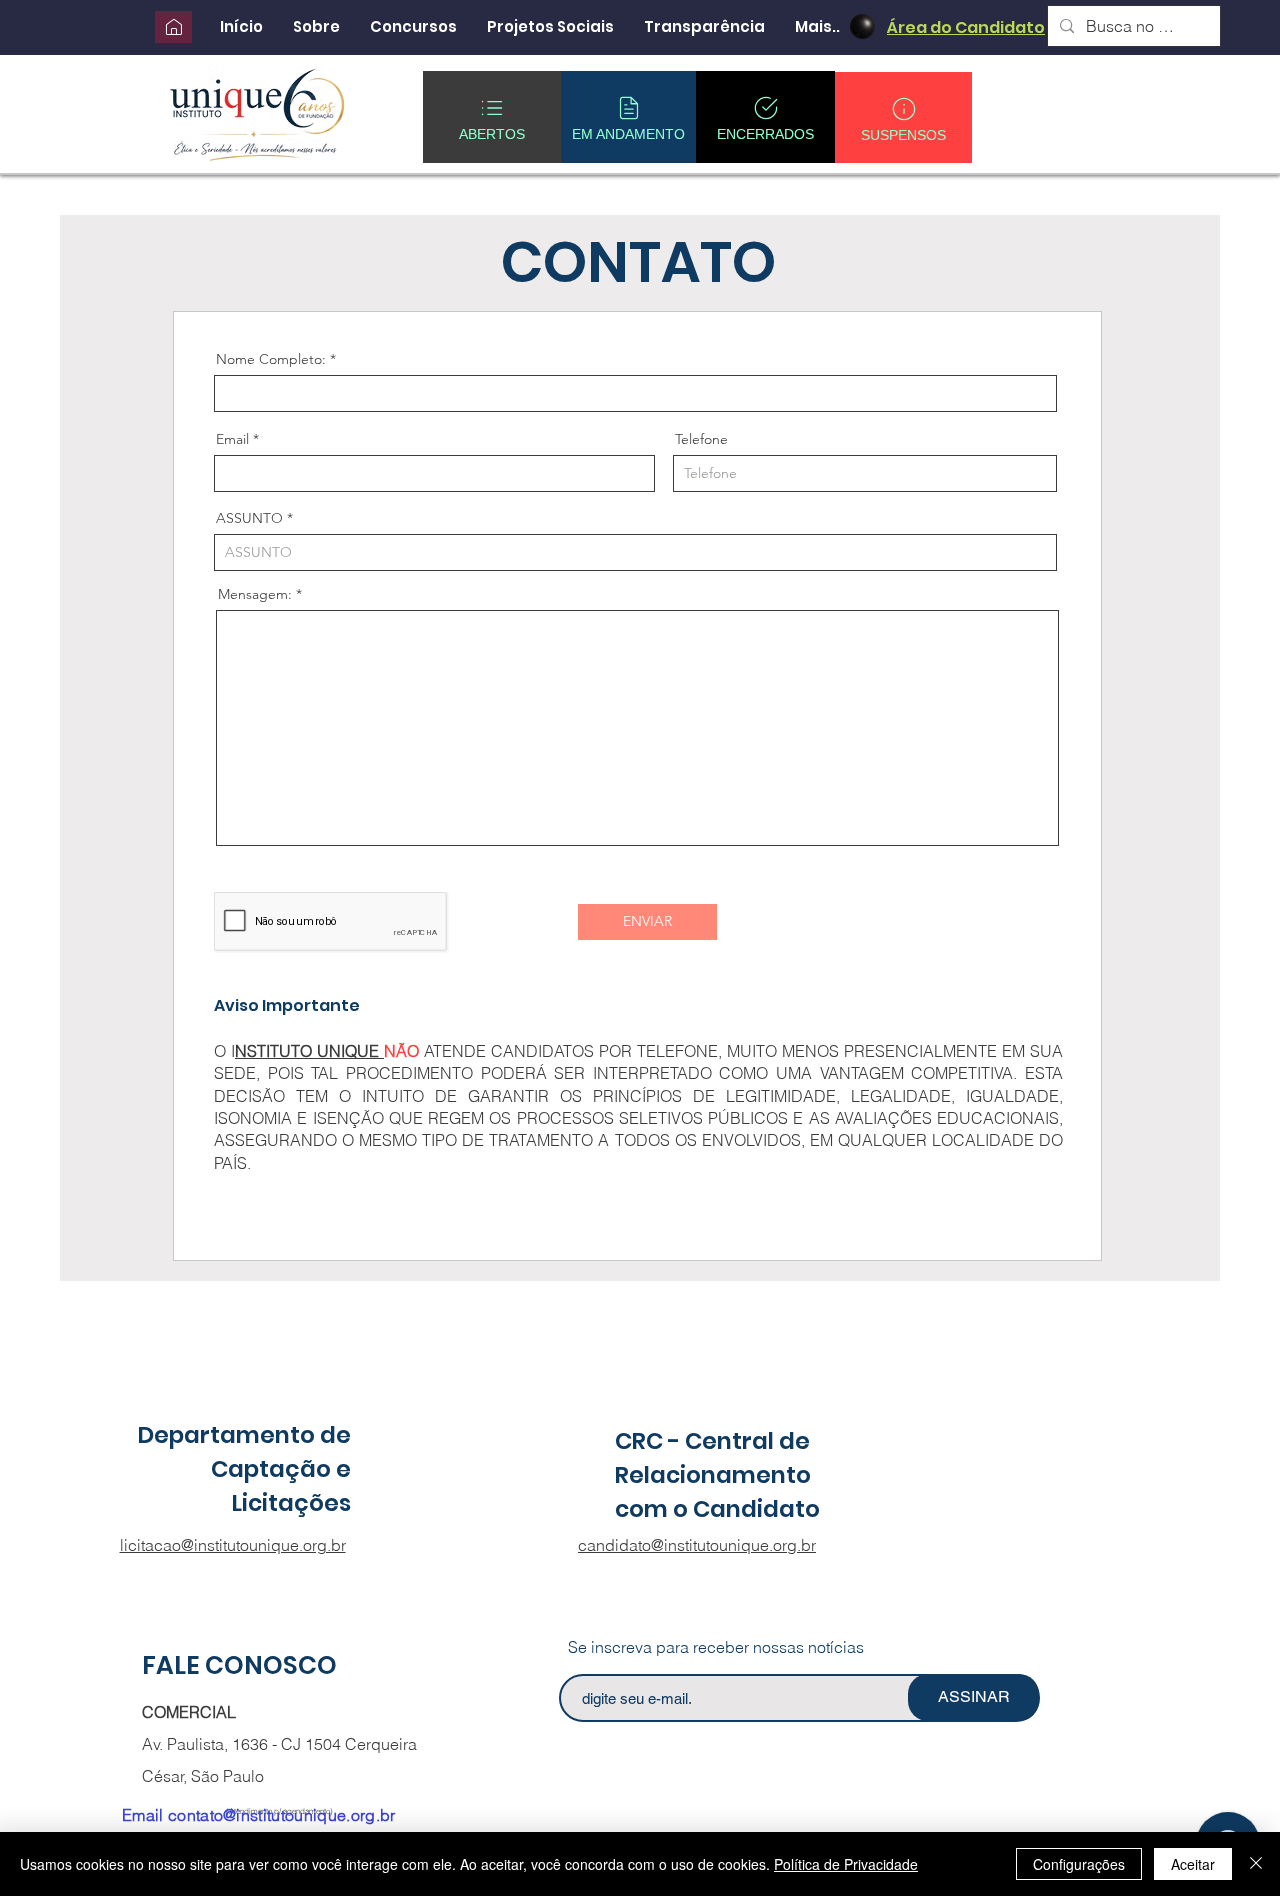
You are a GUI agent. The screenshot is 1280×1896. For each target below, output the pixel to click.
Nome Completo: (271, 359)
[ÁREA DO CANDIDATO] (862, 26)
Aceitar (1193, 1864)
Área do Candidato (966, 27)
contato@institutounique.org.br (282, 1815)
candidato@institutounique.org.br (697, 1545)
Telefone (701, 439)
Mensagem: (255, 594)
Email (232, 439)
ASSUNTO (249, 518)
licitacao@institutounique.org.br (233, 1545)
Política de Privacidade (846, 1864)
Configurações (1079, 1864)
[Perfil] (173, 27)
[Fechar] (1256, 1864)
